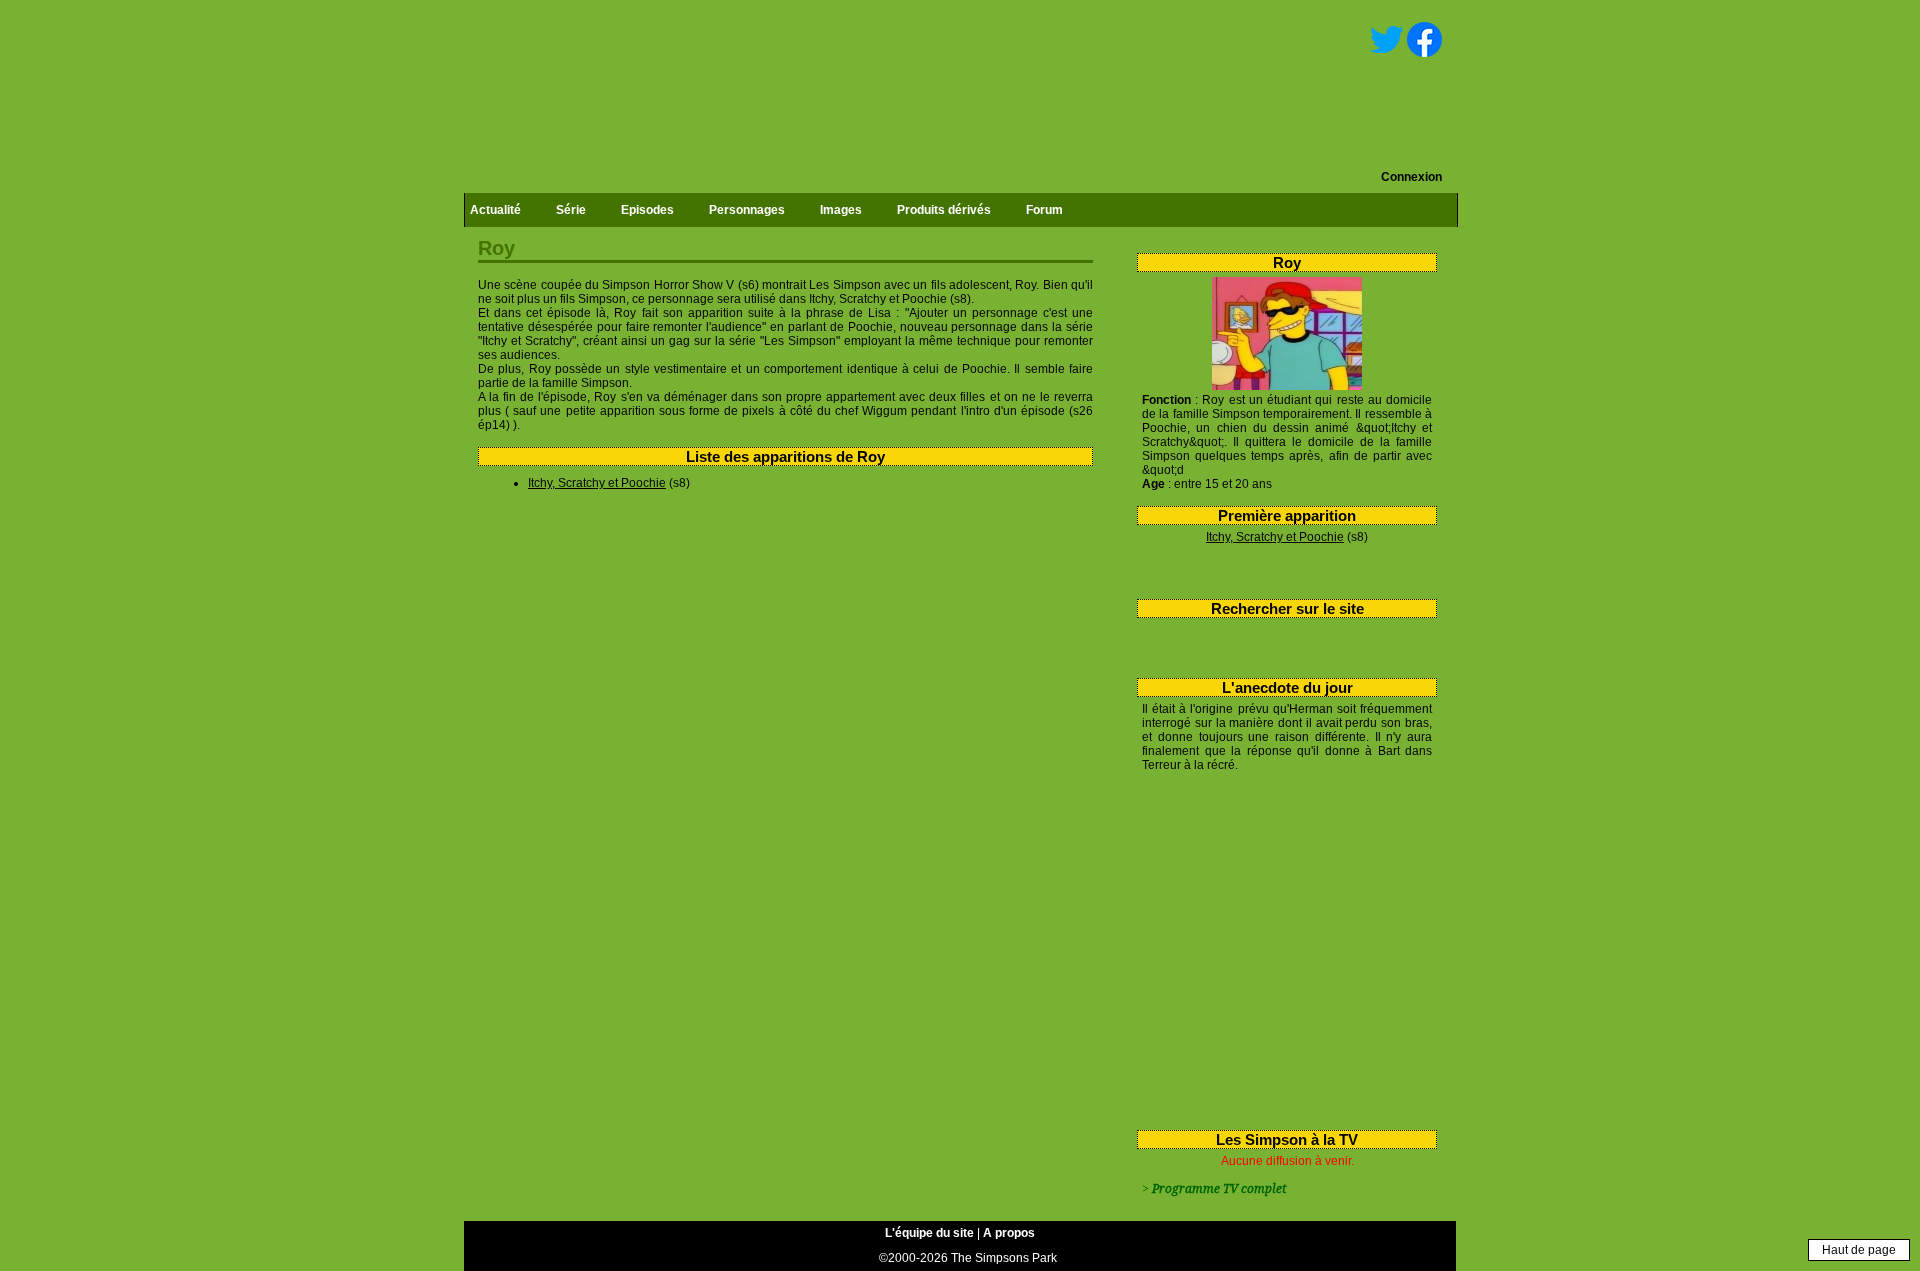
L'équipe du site (929, 1233)
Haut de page (1859, 1250)
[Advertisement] (1279, 947)
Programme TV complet (1219, 1189)
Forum (1044, 210)
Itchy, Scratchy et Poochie (1275, 537)
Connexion (1411, 177)
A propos (1009, 1233)
